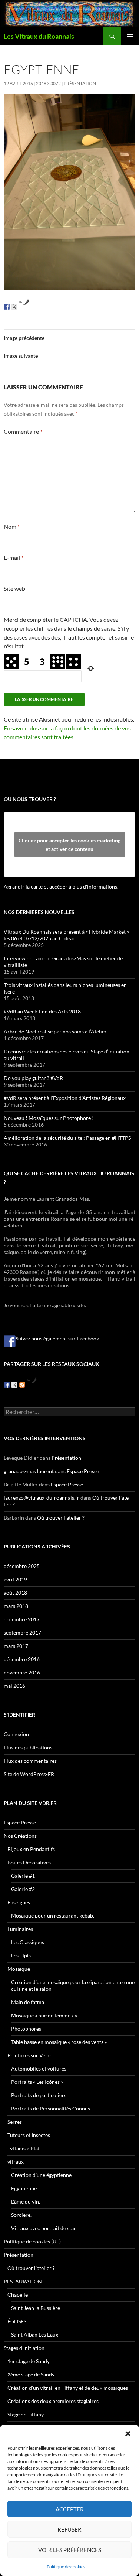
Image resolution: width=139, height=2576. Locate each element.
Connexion (16, 1734)
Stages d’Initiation (24, 2348)
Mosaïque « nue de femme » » (44, 2015)
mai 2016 (14, 1686)
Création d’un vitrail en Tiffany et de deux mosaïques (68, 2388)
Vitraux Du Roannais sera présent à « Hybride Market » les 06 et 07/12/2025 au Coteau (66, 935)
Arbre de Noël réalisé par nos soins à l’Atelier (55, 1031)
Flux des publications (28, 1747)
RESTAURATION (23, 2281)
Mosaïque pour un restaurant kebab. (53, 1916)
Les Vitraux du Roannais (39, 36)
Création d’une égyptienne (41, 2175)
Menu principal (130, 36)
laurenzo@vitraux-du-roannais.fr (42, 1498)
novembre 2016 (22, 1672)
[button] (128, 2434)
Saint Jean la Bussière (36, 2308)
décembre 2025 (22, 1566)
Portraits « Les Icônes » (37, 2082)
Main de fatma (28, 2002)
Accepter (70, 2509)
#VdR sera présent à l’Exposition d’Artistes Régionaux (65, 1098)
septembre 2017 (22, 1633)
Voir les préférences (70, 2550)
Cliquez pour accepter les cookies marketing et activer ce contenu (69, 845)
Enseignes (19, 1902)
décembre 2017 (22, 1619)
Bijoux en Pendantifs (31, 1849)
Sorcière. (21, 2215)
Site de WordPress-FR (29, 1774)
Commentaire (23, 431)
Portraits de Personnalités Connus (51, 2108)
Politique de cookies (66, 2567)
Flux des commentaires (30, 1761)
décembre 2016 (22, 1659)
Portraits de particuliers (39, 2095)
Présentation (80, 83)
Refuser (69, 2529)
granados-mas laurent (29, 1471)
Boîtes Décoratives (29, 1862)
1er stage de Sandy (29, 2361)
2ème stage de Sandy (31, 2374)
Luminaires (20, 1929)
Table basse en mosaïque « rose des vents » (59, 2042)
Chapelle (18, 2295)
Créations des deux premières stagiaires (53, 2401)
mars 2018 (16, 1606)
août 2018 (15, 1593)
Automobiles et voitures (39, 2069)
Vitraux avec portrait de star (44, 2228)
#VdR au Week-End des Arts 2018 (42, 1011)
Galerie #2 (23, 1889)
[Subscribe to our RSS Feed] (22, 1385)
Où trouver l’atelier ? (61, 1518)
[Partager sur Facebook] (7, 307)
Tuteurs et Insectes (29, 2135)
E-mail (14, 557)
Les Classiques (28, 1942)
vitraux (16, 2162)
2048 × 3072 (48, 83)
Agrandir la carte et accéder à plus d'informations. (61, 887)
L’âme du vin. (26, 2202)
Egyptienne (24, 2188)
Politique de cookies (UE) (32, 2241)
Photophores (26, 2029)
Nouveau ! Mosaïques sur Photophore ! (49, 1118)
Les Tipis (21, 1955)
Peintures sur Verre (30, 2055)
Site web (14, 588)
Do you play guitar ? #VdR (33, 1078)
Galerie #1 (23, 1876)
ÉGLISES (17, 2321)
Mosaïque (19, 1969)
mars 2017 (16, 1646)
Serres (15, 2122)
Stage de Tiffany (26, 2414)
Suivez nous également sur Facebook (57, 1338)
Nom (12, 526)
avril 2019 (15, 1579)
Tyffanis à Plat (24, 2148)
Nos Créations (20, 1836)
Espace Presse (83, 1471)
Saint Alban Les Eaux (35, 2335)
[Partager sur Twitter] (14, 307)
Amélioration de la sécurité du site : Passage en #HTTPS (67, 1138)
